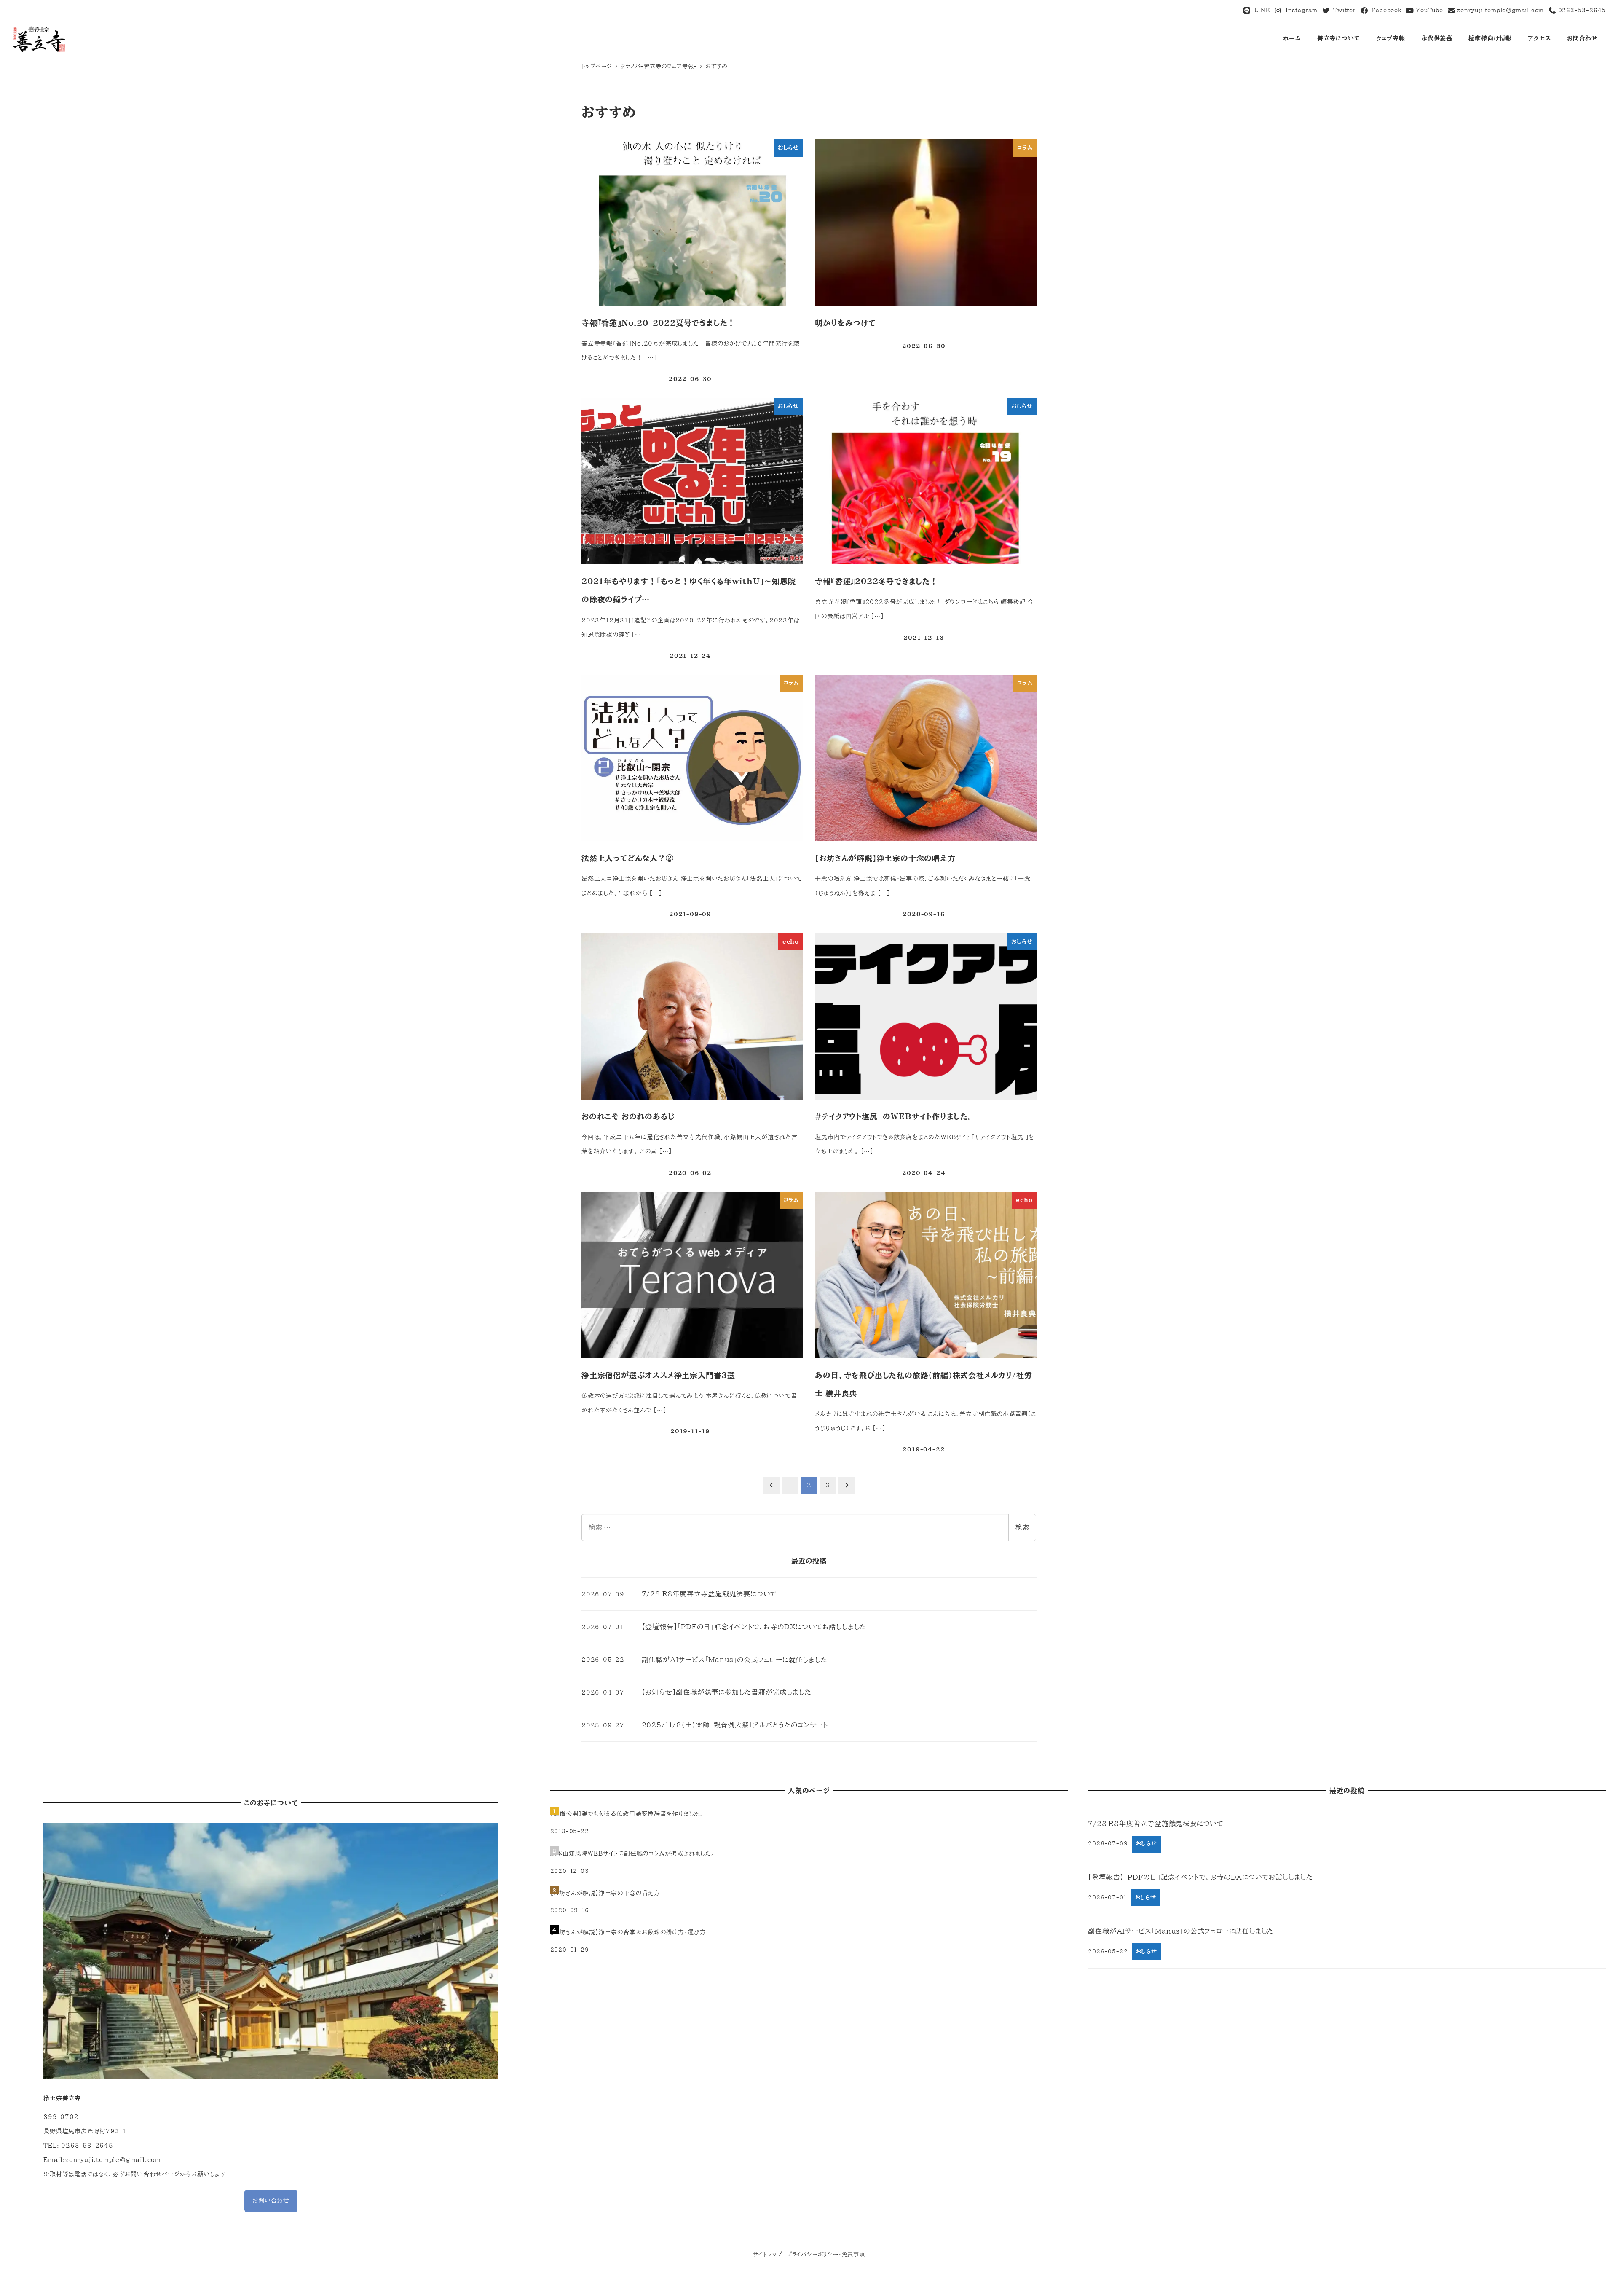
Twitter (1343, 10)
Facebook (1385, 10)
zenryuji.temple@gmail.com (1500, 10)
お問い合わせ (271, 2201)
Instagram (1300, 10)
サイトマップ (768, 2254)
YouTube (1428, 10)
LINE (1260, 10)
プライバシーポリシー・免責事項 (826, 2254)
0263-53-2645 (1581, 10)
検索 (1022, 1527)
